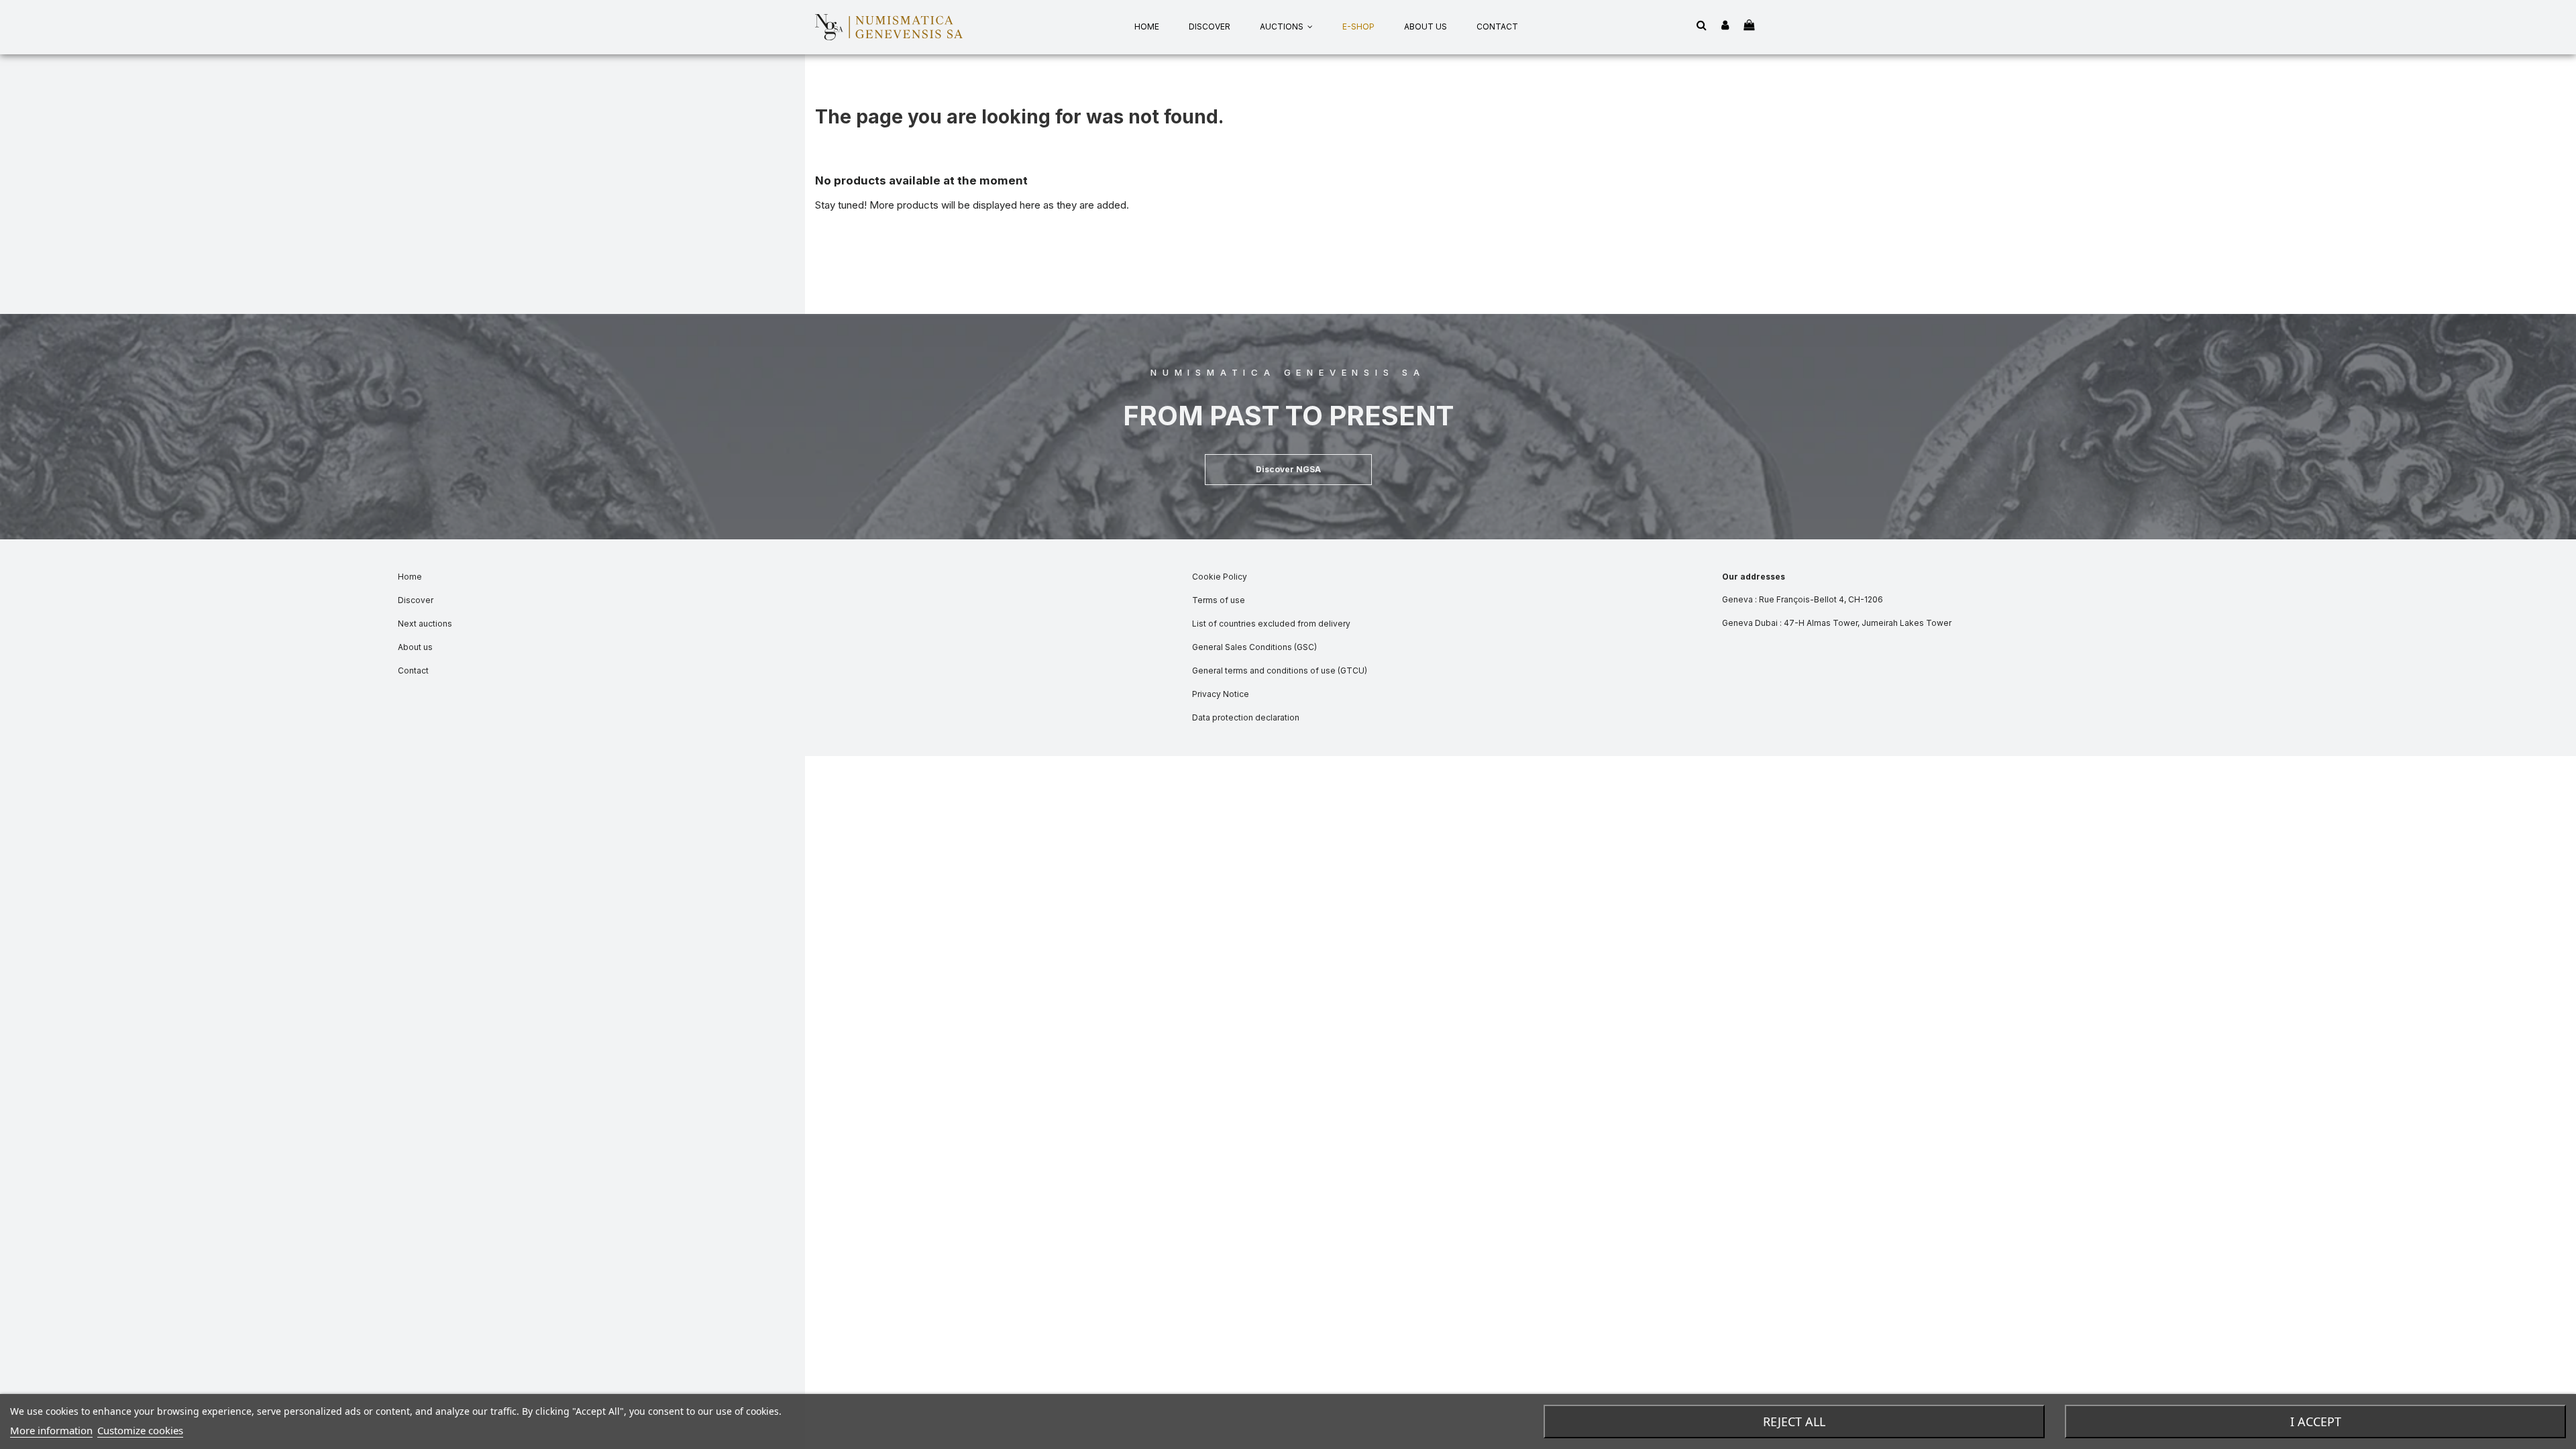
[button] (1288, 470)
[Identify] (1725, 26)
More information (51, 1430)
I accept (2316, 1421)
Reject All (1794, 1421)
